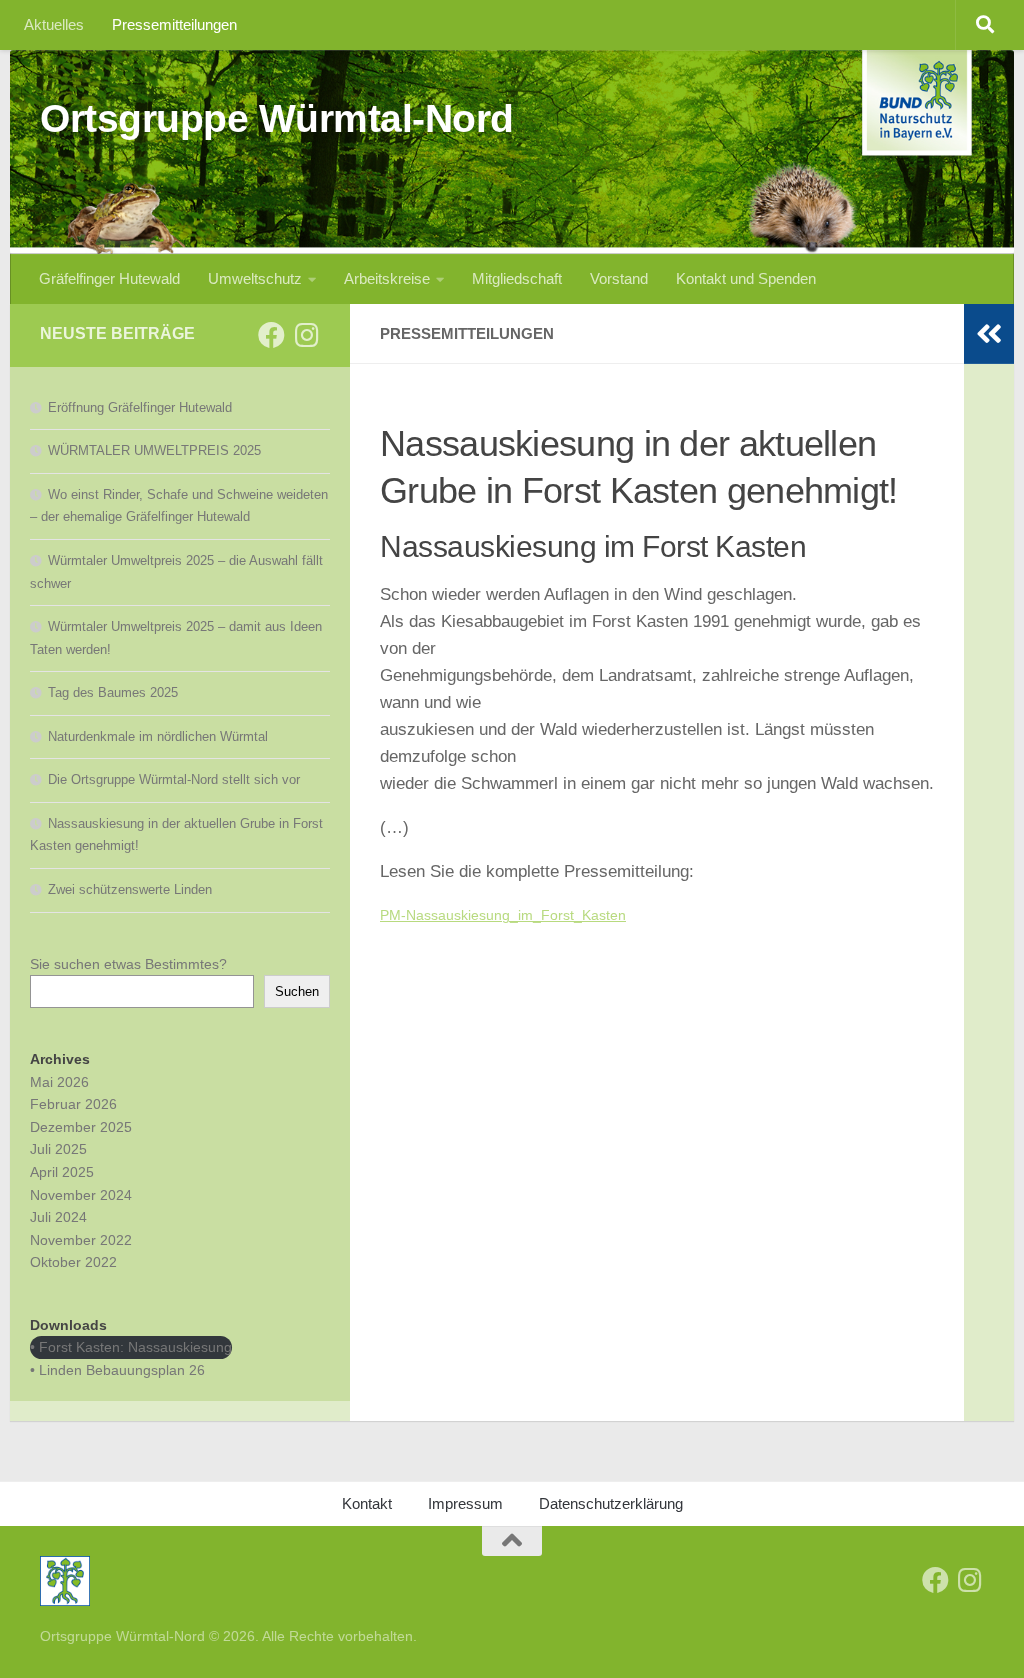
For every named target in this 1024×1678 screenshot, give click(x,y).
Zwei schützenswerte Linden (130, 889)
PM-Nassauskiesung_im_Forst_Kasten (503, 915)
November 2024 (81, 1195)
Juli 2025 (58, 1149)
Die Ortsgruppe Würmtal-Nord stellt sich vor (174, 779)
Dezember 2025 (81, 1127)
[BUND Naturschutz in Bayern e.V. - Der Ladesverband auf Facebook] (271, 334)
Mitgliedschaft (517, 278)
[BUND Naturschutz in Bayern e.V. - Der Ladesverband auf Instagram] (306, 334)
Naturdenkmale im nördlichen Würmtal (158, 736)
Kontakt (367, 1503)
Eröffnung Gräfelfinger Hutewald (140, 407)
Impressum (465, 1503)
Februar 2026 (73, 1104)
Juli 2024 (58, 1217)
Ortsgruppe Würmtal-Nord (277, 118)
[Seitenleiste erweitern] (989, 334)
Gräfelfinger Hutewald (109, 278)
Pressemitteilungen (174, 24)
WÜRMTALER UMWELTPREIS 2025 (154, 450)
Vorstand (619, 278)
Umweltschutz (255, 278)
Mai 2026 (59, 1082)
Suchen (297, 991)
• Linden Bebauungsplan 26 (117, 1370)
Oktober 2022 (73, 1262)
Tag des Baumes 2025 (113, 692)
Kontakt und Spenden (746, 278)
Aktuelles (54, 24)
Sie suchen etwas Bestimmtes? (128, 964)
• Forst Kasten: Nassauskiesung (131, 1347)
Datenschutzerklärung (611, 1503)
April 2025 (62, 1172)
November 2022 (81, 1240)
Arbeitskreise (387, 278)
